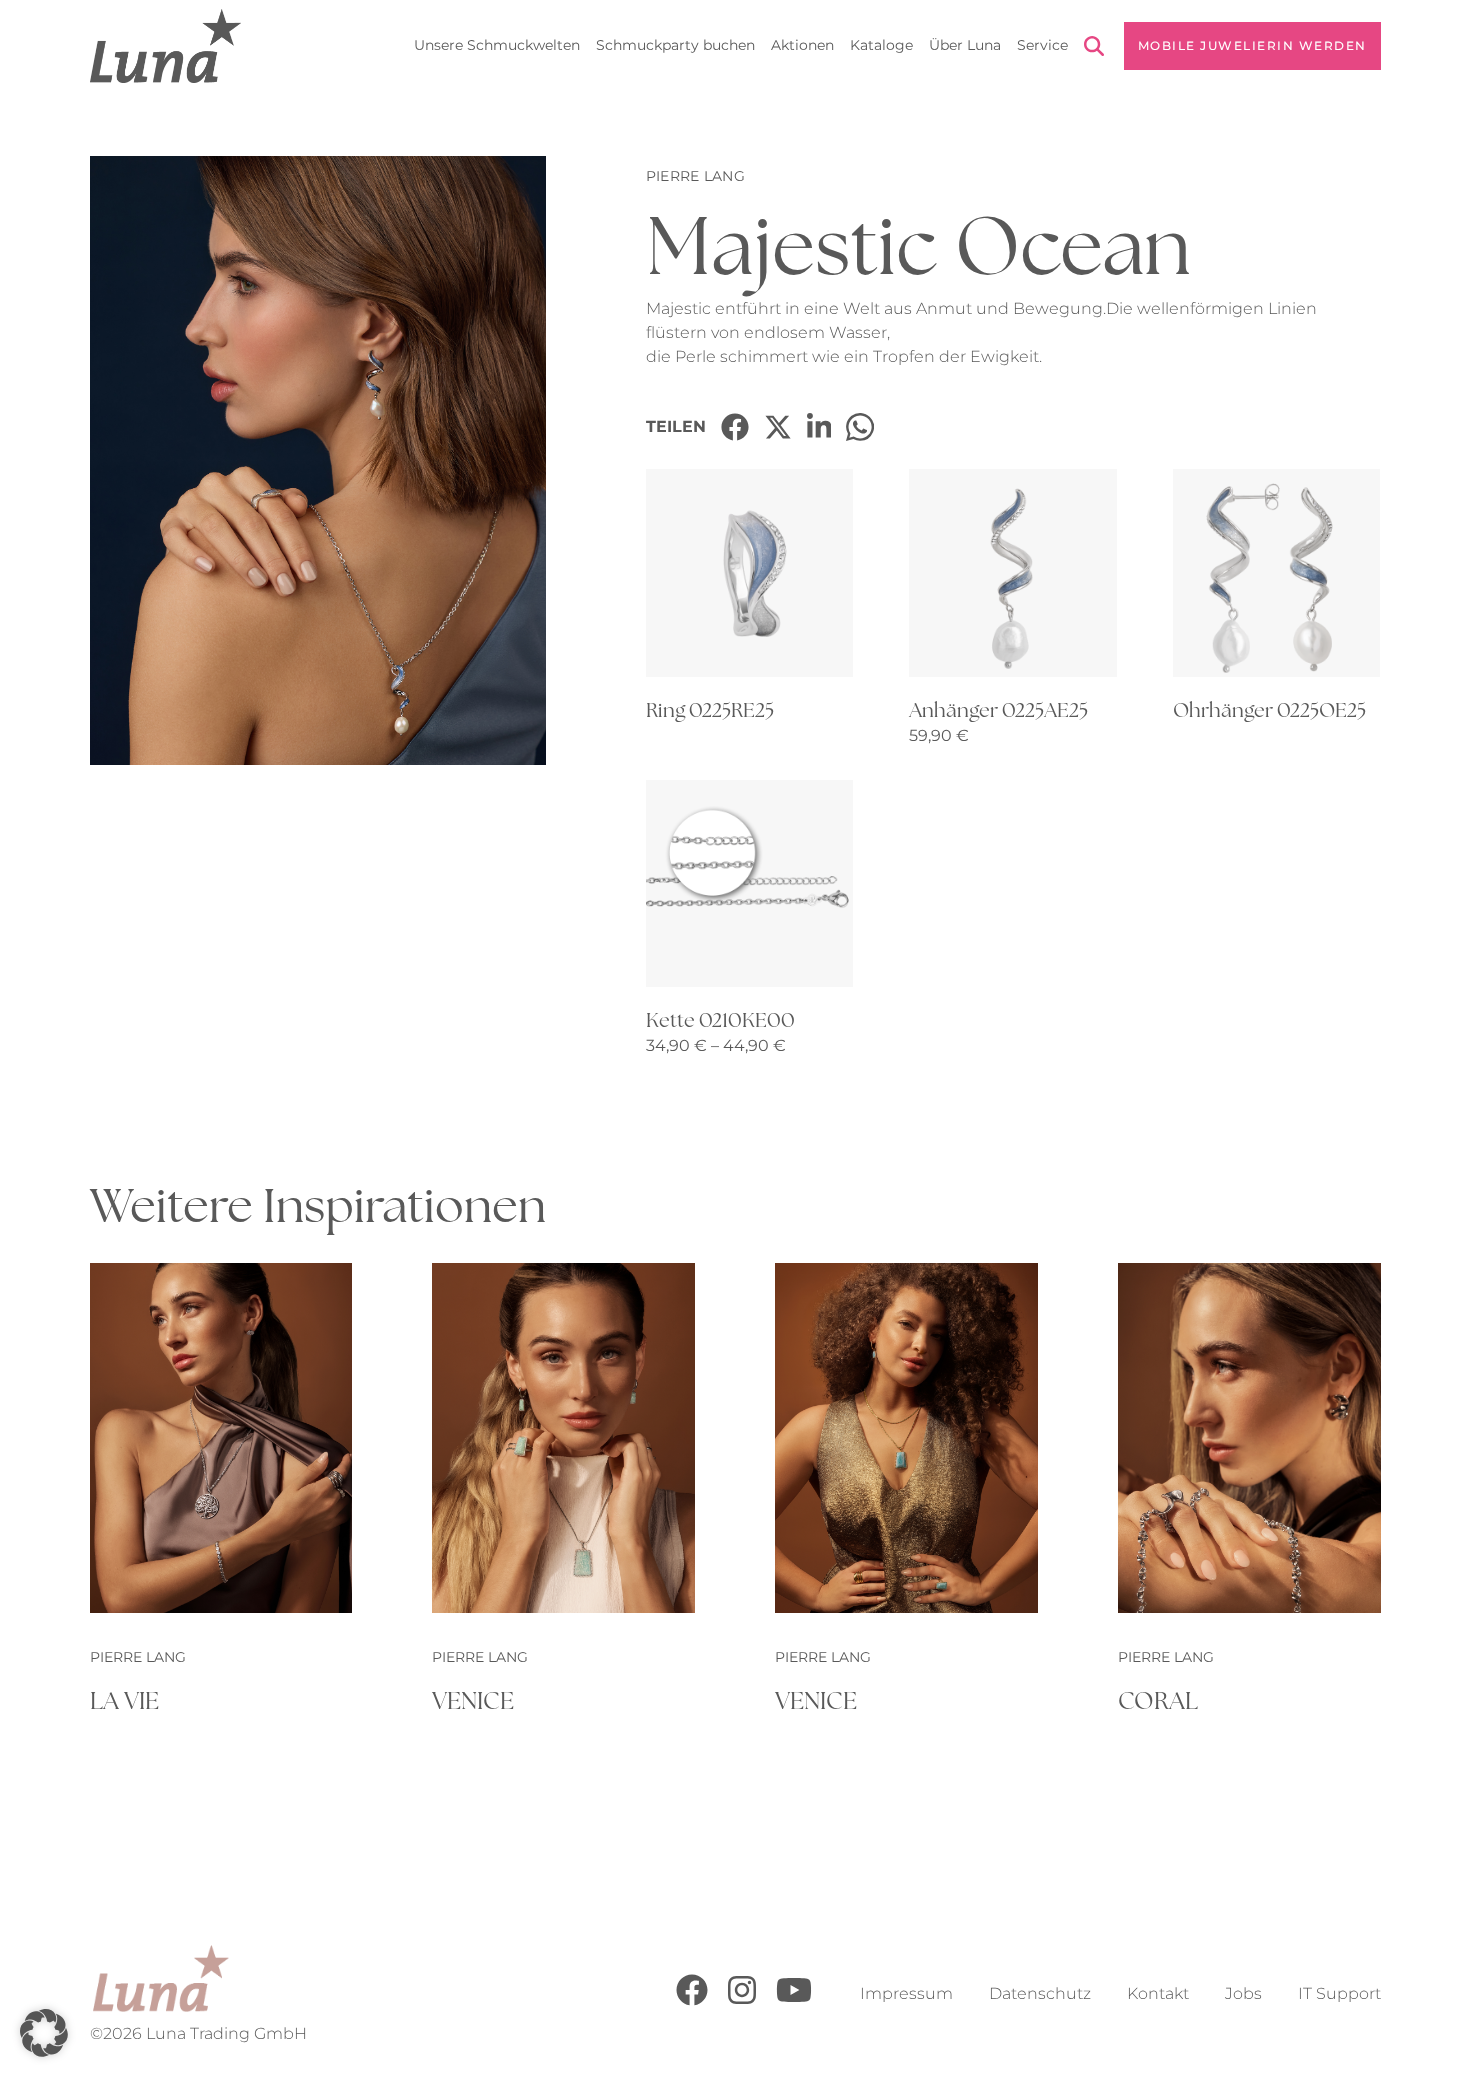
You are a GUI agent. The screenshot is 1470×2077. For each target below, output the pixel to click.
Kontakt (1158, 1993)
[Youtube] (794, 2000)
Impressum (906, 1993)
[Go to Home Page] (165, 46)
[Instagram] (742, 2000)
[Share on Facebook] (735, 427)
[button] (44, 2033)
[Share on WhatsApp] (860, 427)
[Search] (1094, 49)
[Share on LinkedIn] (819, 427)
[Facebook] (692, 2000)
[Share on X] (778, 427)
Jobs (1243, 1993)
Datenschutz (1040, 1993)
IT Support (1339, 1993)
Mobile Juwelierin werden (1252, 45)
